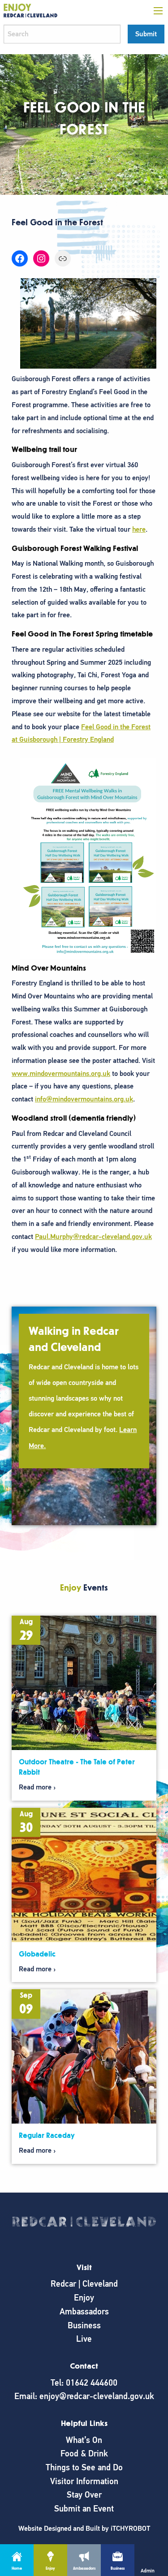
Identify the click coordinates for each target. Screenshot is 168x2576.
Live (84, 2339)
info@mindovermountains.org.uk (84, 1099)
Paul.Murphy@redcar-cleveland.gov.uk (93, 1237)
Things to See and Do (84, 2467)
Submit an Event (84, 2509)
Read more (35, 1787)
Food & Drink (84, 2453)
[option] (84, 1416)
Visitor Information (84, 2481)
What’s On (84, 2440)
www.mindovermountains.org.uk (61, 1074)
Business (84, 2325)
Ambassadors (84, 2312)
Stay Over (84, 2495)
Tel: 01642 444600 (84, 2383)
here (139, 529)
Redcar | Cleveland (84, 2284)
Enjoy (84, 2298)
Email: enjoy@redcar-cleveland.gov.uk (84, 2396)
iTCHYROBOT (130, 2529)
